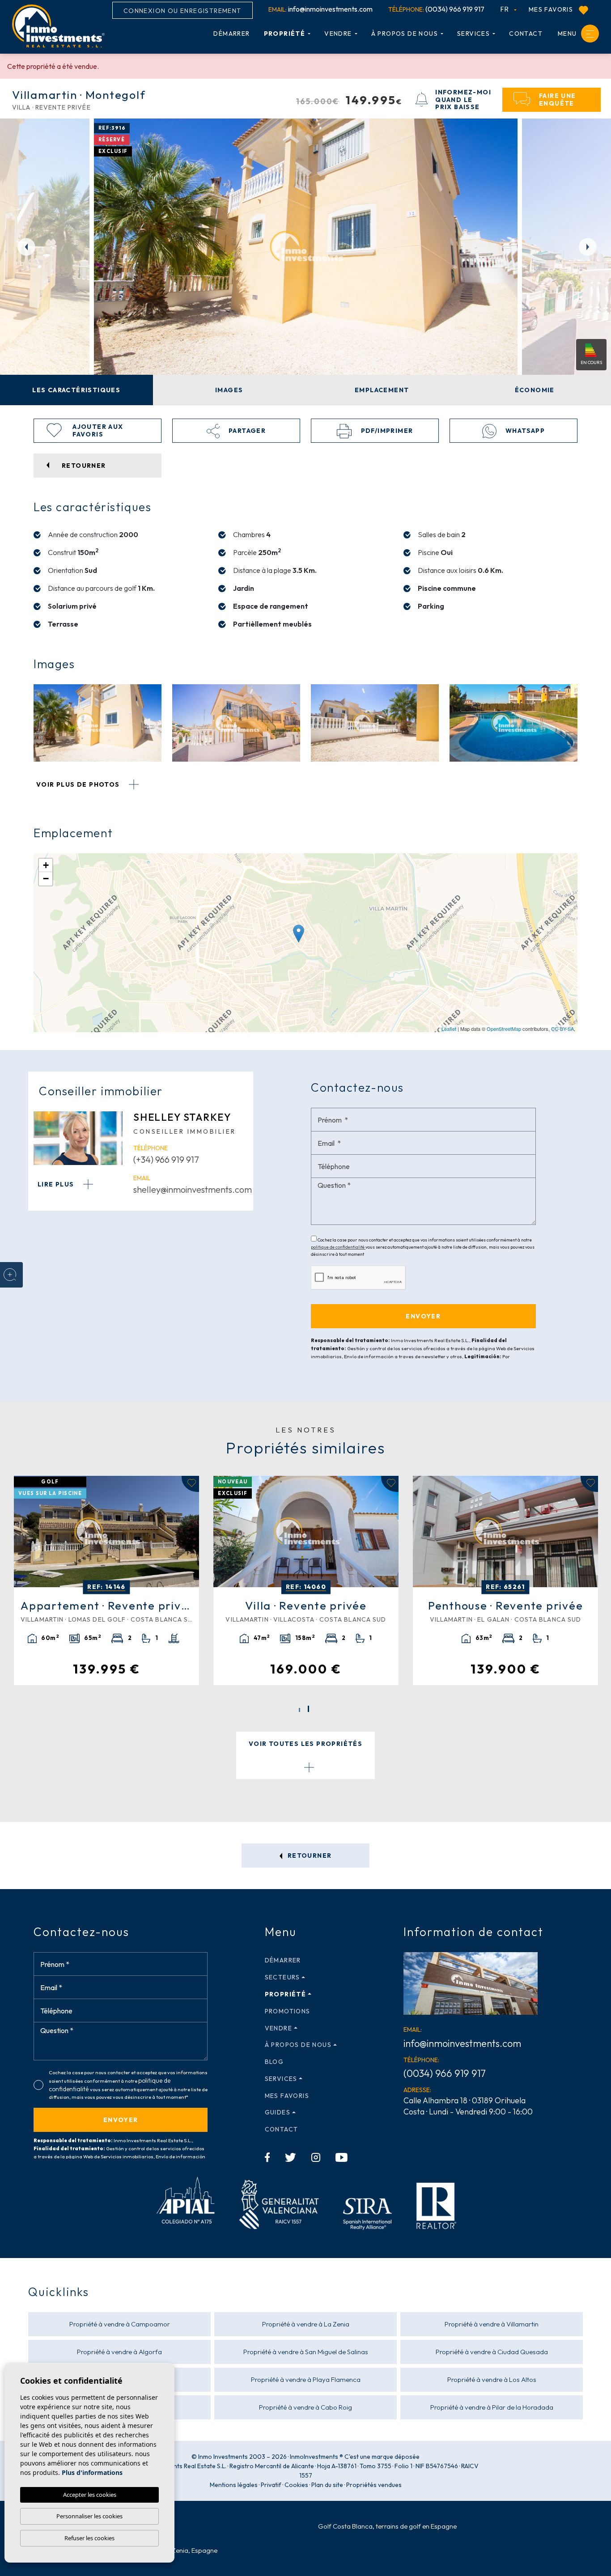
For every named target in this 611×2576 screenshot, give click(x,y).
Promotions (288, 2011)
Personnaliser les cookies (89, 2516)
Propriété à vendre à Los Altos (492, 2379)
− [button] (46, 879)
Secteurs (282, 1977)
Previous (22, 246)
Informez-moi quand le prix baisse (463, 100)
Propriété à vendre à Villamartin (492, 2324)
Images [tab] (229, 390)
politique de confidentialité (338, 1247)
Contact (526, 34)
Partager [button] (246, 431)
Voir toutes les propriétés (305, 1744)
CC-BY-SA (562, 1029)
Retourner (309, 1856)
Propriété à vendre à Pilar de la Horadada (492, 2407)
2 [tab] (308, 1709)
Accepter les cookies (90, 2495)
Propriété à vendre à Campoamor (120, 2324)
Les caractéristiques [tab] (76, 390)
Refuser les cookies (89, 2538)
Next (589, 246)
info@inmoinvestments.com (320, 9)
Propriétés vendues (374, 2485)
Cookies (296, 2485)
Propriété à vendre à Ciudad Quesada (492, 2352)
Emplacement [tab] (382, 390)
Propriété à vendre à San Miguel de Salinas (306, 2352)
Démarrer (231, 34)
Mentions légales (234, 2485)
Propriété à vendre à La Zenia (306, 2324)
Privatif (271, 2485)
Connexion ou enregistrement (182, 11)
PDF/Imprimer (386, 431)
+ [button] (46, 865)
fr (506, 9)
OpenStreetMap (504, 1029)
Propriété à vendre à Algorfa (119, 2352)
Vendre (338, 34)
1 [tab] (299, 1710)
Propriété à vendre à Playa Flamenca (306, 2379)
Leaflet (449, 1029)
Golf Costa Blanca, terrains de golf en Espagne (387, 2526)
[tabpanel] (106, 1581)
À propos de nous (405, 34)
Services (473, 34)
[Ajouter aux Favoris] (190, 1484)
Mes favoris (552, 9)
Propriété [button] (285, 34)
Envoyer (121, 2120)
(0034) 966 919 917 (436, 9)
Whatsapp (524, 431)
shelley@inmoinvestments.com (193, 1189)
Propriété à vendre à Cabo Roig (305, 2407)
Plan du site (327, 2485)
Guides (278, 2112)
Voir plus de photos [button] (79, 784)
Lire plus (57, 1184)
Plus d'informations (92, 2472)
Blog (274, 2062)
